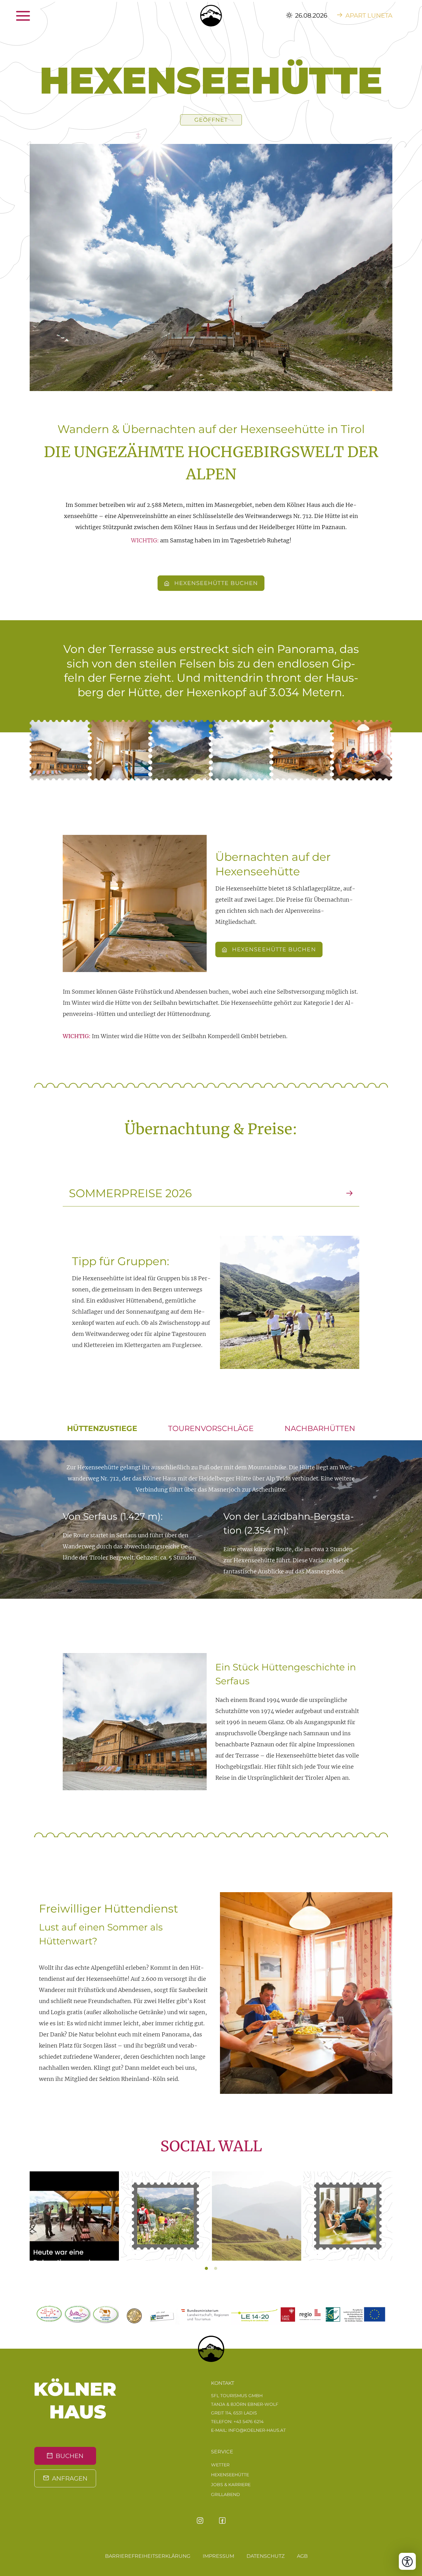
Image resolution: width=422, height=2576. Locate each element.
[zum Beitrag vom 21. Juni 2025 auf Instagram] (348, 2216)
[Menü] (36, 15)
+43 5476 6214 (249, 2422)
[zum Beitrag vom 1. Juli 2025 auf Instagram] (165, 2216)
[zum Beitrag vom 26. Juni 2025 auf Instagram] (257, 2216)
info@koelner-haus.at (257, 2430)
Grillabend (226, 2494)
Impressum (218, 2556)
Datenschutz (266, 2556)
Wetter (220, 2465)
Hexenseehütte (230, 2475)
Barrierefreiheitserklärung (148, 2556)
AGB (302, 2556)
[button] (60, 750)
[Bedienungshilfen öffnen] (407, 2561)
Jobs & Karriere (231, 2485)
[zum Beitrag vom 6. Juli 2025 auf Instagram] (74, 2216)
